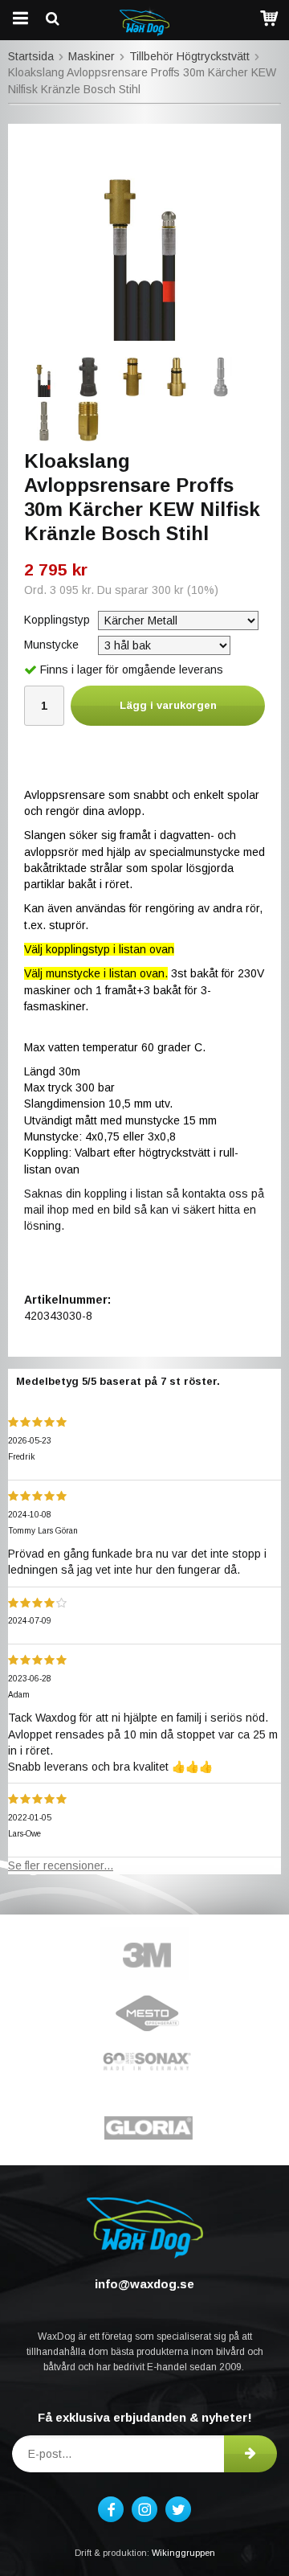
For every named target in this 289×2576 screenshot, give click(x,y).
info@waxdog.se (144, 2284)
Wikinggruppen (183, 2553)
